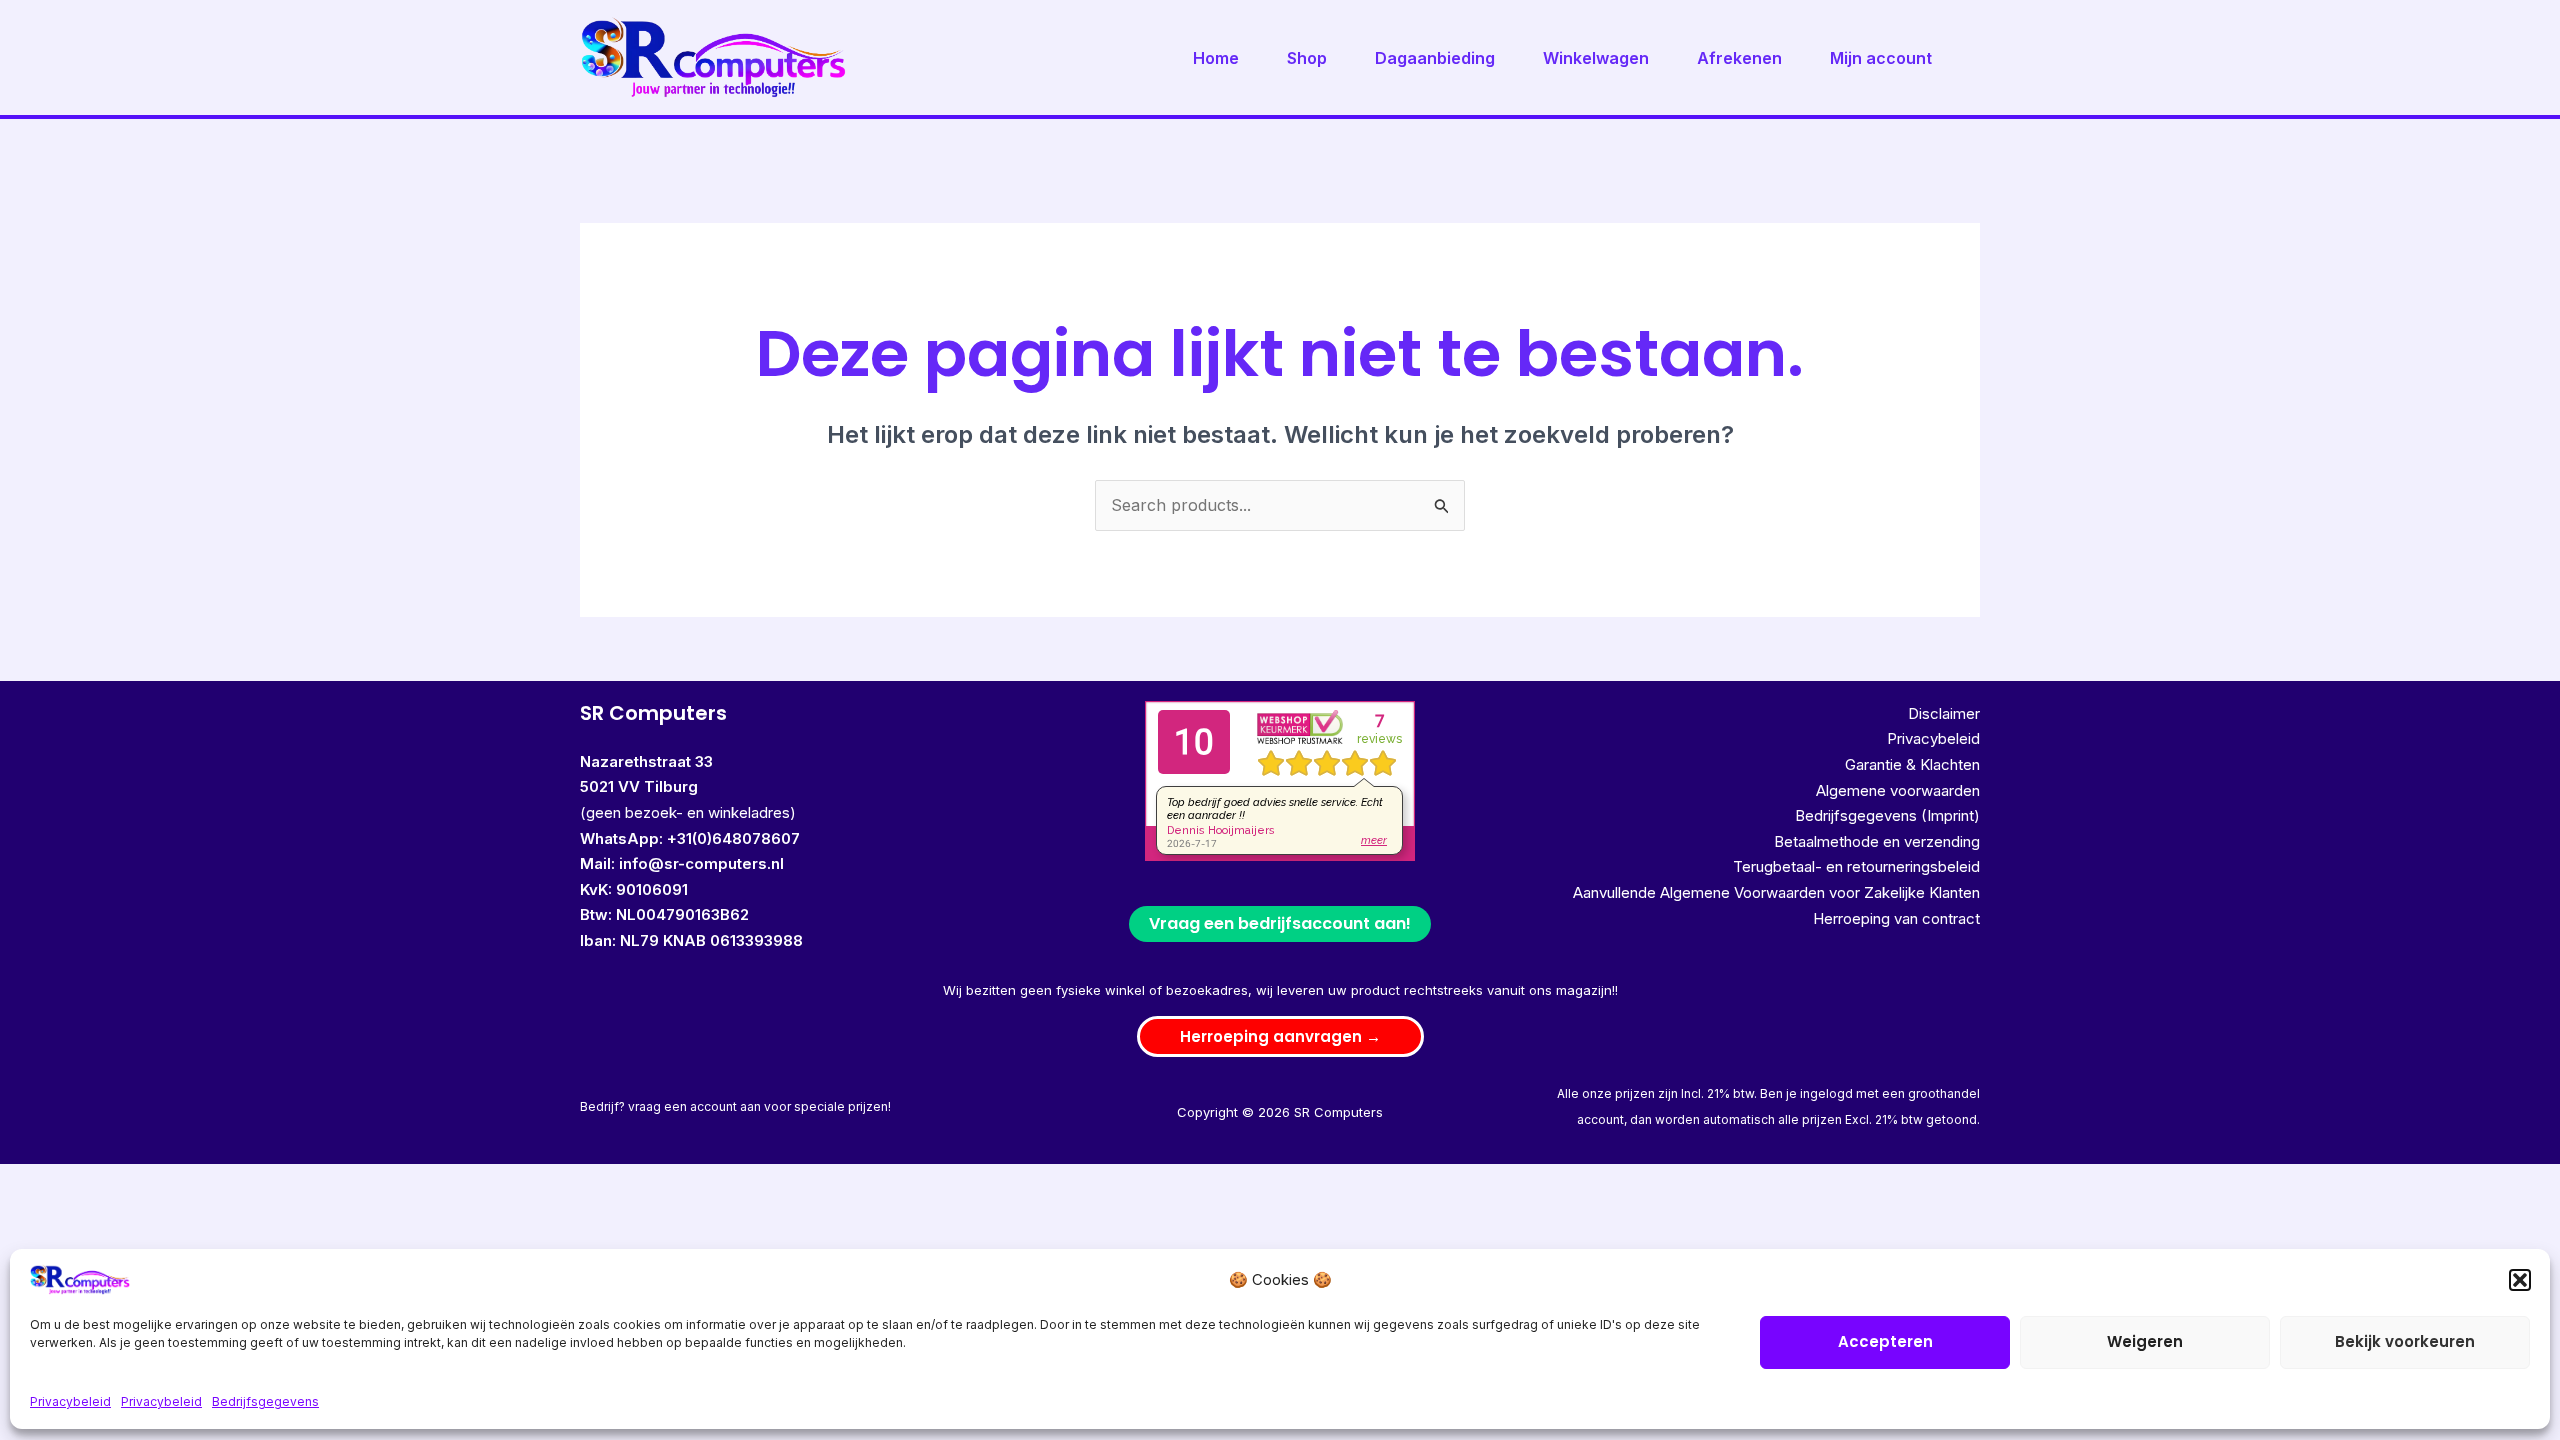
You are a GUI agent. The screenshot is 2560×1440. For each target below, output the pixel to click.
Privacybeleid (70, 1401)
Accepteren (1885, 1341)
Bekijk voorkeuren (2405, 1341)
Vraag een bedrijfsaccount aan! (1280, 923)
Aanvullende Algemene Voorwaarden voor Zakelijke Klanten (1776, 892)
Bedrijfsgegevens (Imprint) (1887, 815)
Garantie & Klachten (1912, 764)
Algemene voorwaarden (1898, 790)
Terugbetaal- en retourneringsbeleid (1856, 866)
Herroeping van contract (1896, 918)
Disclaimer (1944, 713)
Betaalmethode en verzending (1877, 841)
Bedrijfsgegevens (265, 1401)
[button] (2520, 1280)
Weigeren (2145, 1341)
